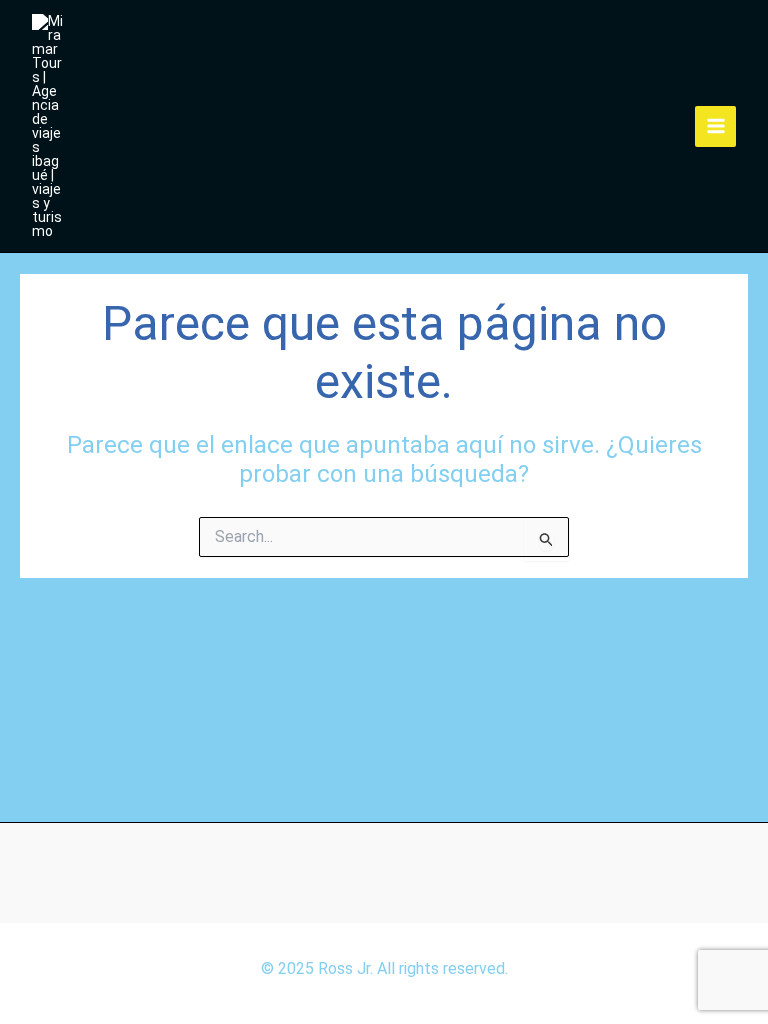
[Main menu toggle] (715, 126)
